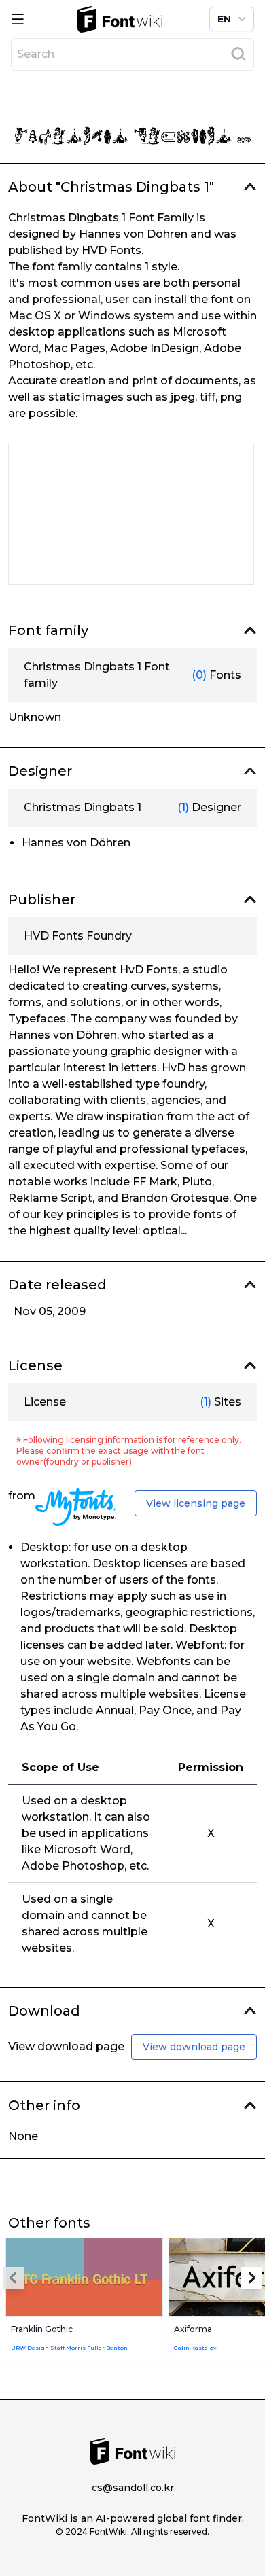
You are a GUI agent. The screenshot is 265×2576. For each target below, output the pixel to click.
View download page (194, 2047)
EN (224, 19)
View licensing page (196, 1503)
